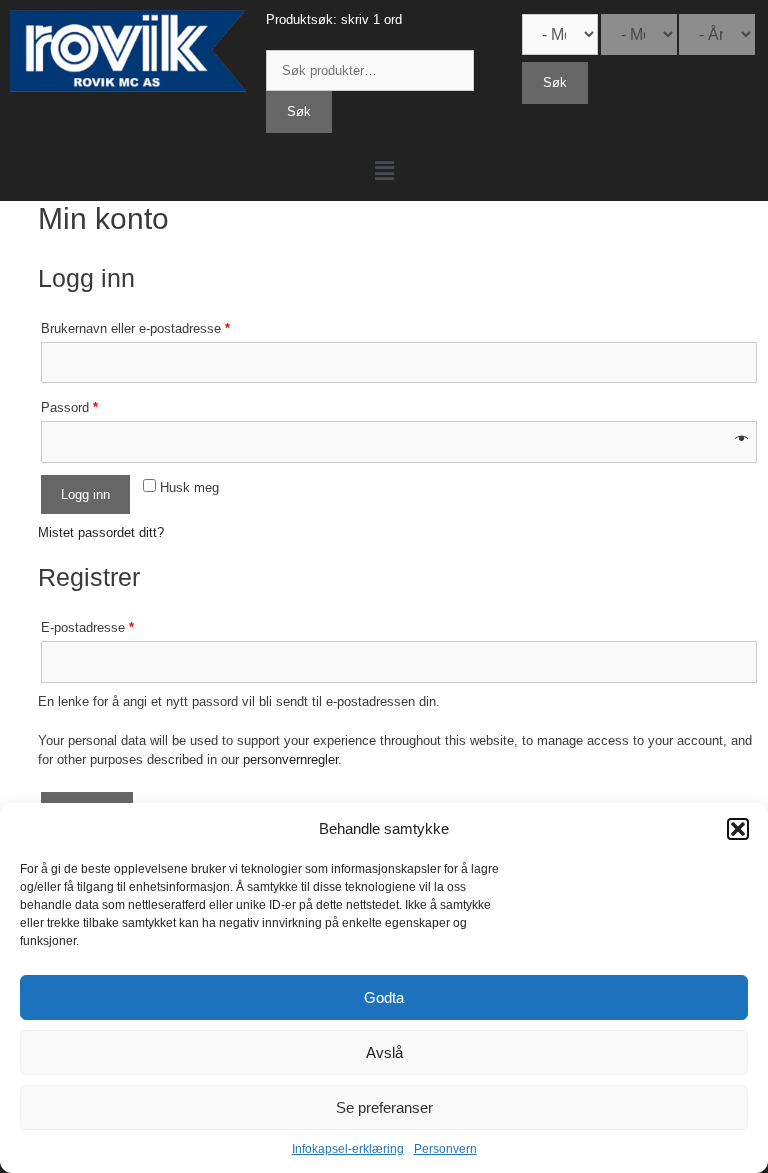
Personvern (445, 1149)
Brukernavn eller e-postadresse (135, 328)
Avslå (384, 1052)
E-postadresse (87, 627)
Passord (69, 407)
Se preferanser (384, 1107)
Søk (299, 111)
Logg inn (85, 494)
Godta (384, 997)
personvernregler (290, 759)
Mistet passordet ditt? (101, 532)
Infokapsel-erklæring (348, 1149)
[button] (738, 829)
